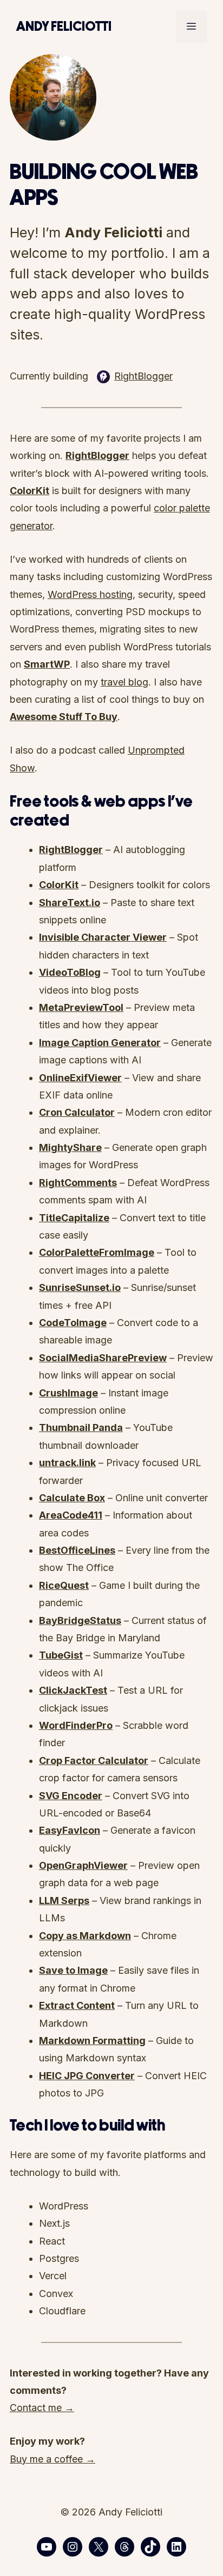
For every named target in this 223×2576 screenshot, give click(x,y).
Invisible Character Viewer (103, 937)
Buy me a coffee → (53, 2459)
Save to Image (73, 1970)
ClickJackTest (73, 1690)
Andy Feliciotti (64, 27)
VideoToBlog (70, 972)
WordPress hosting (90, 594)
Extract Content (77, 2005)
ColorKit (59, 885)
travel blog (124, 682)
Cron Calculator (77, 1112)
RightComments (78, 1183)
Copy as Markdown (85, 1936)
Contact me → (42, 2408)
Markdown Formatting (92, 2041)
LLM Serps (64, 1901)
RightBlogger (143, 376)
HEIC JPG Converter (87, 2076)
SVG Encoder (71, 1796)
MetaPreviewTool (81, 1007)
